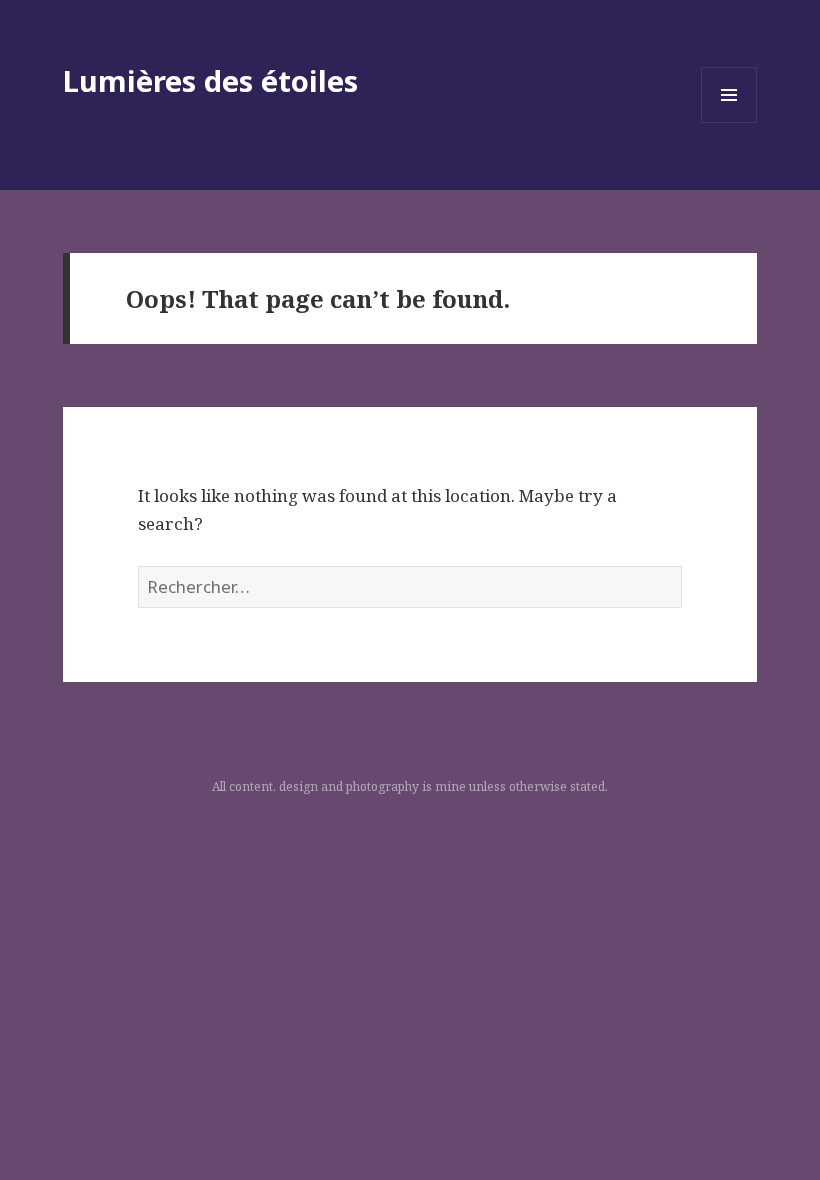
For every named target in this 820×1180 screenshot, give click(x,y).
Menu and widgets (729, 122)
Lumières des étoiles (210, 80)
